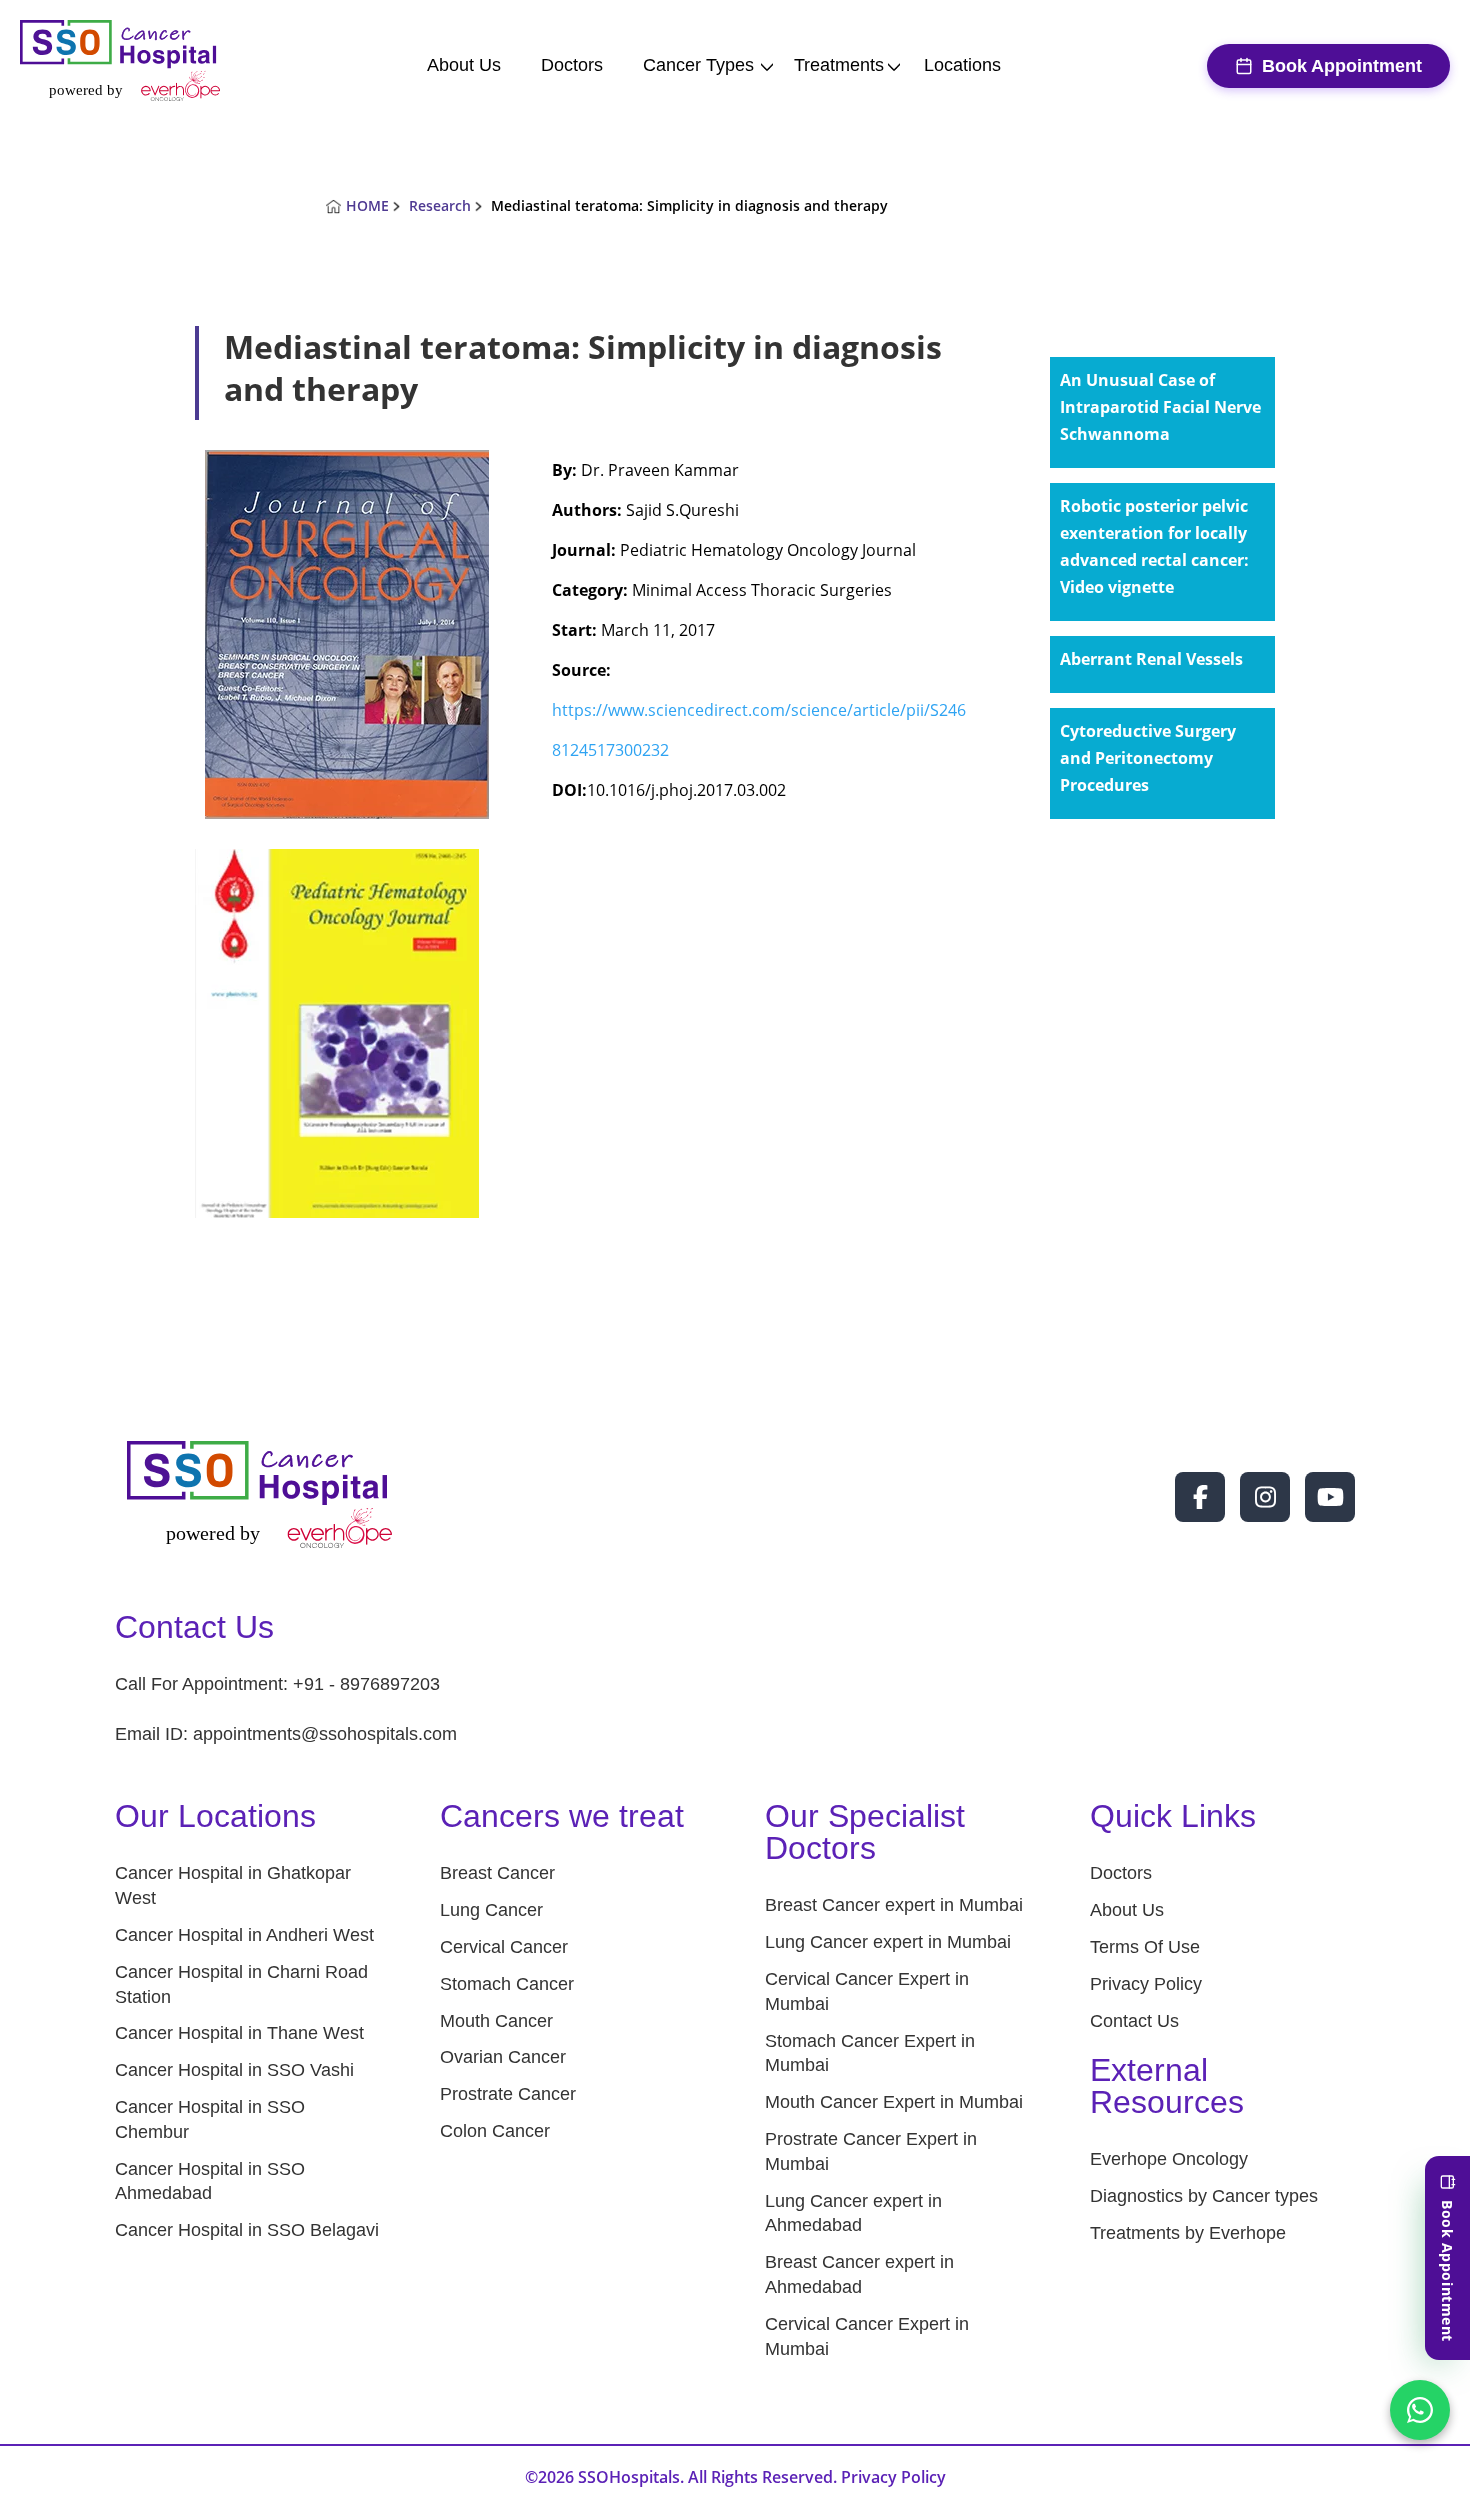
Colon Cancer (495, 2131)
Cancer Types (698, 65)
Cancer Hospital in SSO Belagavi (247, 2230)
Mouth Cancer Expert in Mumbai (894, 2102)
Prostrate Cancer (508, 2094)
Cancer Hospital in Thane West (239, 2033)
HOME (367, 205)
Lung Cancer (491, 1910)
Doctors (572, 65)
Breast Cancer (497, 1873)
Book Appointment (1342, 66)
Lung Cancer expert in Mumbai (888, 1942)
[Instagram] (1265, 1497)
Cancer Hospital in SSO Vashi (234, 2070)
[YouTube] (1330, 1497)
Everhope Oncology (1169, 2159)
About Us (464, 65)
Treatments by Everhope (1188, 2233)
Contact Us (1134, 2021)
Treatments (839, 65)
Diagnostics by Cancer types (1204, 2196)
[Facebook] (1200, 1497)
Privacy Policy (1146, 1984)
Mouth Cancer (496, 2021)
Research (440, 205)
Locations (962, 65)
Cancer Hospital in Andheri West (244, 1935)
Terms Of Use (1145, 1947)
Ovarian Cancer (503, 2057)
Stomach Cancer (507, 1984)
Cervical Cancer (504, 1947)
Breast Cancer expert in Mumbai (894, 1905)
